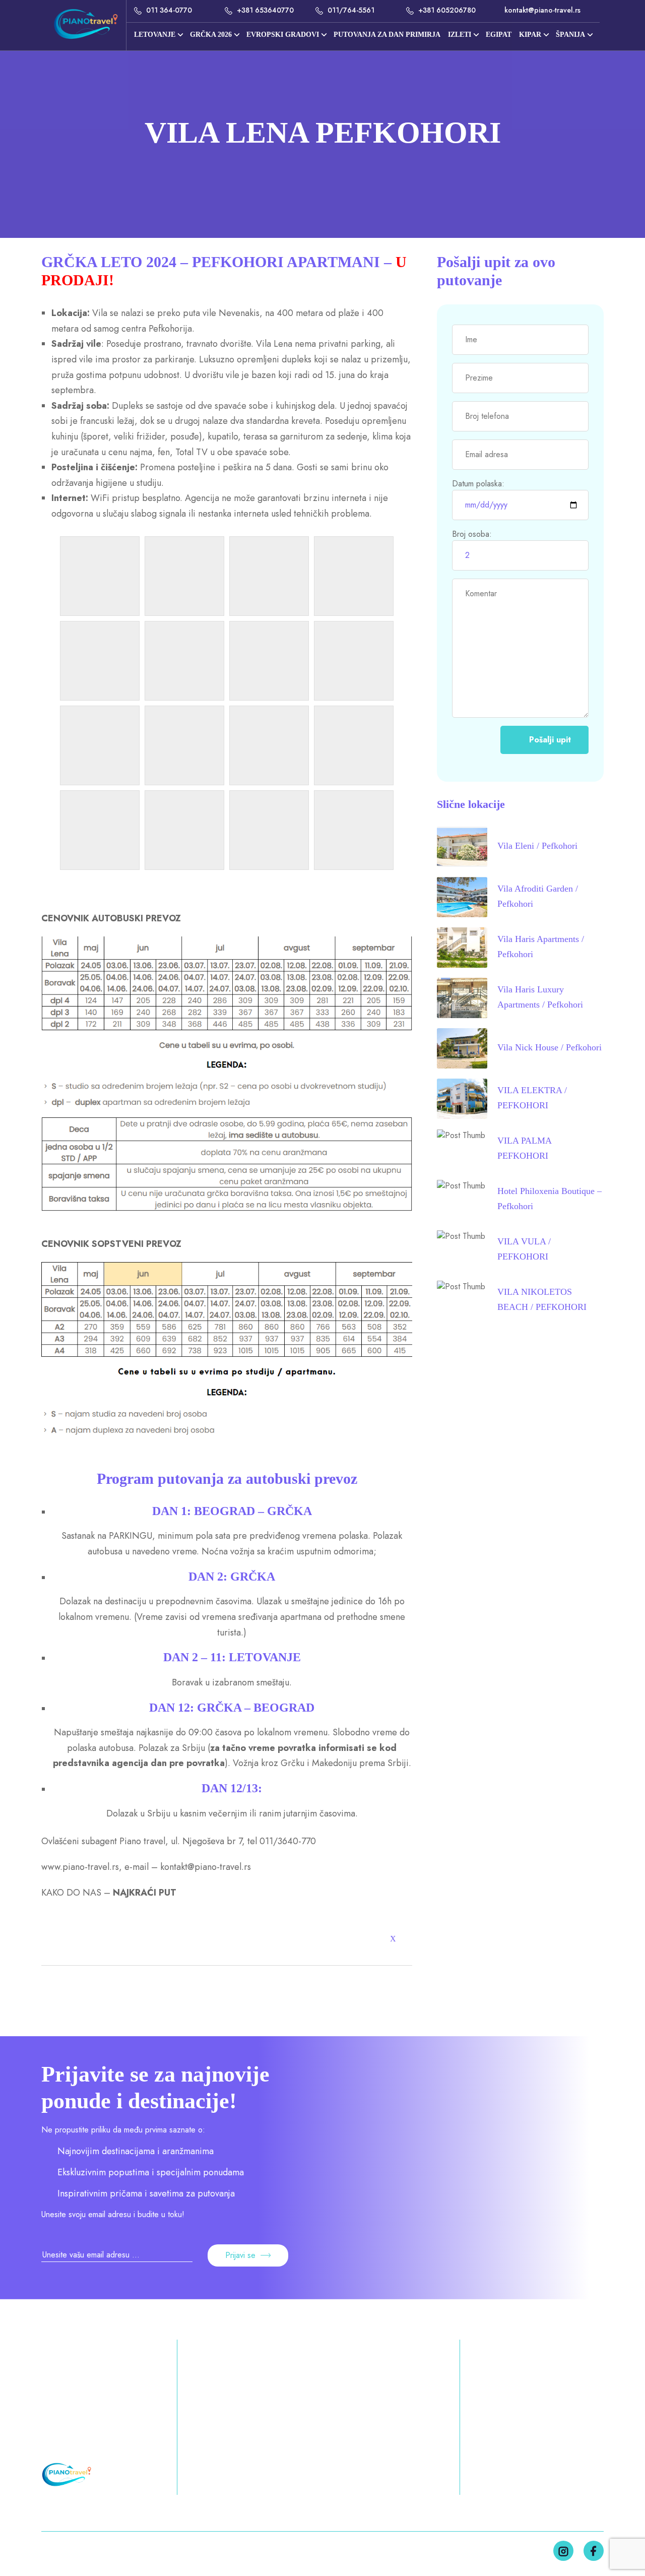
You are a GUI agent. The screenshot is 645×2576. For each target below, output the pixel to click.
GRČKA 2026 (211, 35)
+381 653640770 (264, 10)
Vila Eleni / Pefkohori (537, 846)
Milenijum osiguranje (514, 2435)
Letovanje (155, 35)
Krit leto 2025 (377, 2421)
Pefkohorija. (172, 329)
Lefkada (390, 2440)
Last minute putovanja (517, 2383)
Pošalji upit (550, 740)
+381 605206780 (446, 10)
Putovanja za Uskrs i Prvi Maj (248, 2402)
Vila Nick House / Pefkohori (550, 1047)
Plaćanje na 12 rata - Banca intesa (514, 2409)
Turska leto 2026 (371, 2402)
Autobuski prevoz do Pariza (514, 2480)
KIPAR (530, 35)
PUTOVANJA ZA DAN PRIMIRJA (387, 35)
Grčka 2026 (381, 2383)
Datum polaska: (478, 484)
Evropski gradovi (283, 35)
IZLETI (460, 35)
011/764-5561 (350, 10)
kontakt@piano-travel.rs (541, 10)
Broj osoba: (472, 534)
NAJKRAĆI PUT (145, 1893)
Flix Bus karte (498, 2454)
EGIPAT (499, 35)
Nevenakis (239, 313)
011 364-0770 (168, 10)
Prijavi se (240, 2255)
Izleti (198, 2440)
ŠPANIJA (570, 35)
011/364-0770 (73, 2383)
